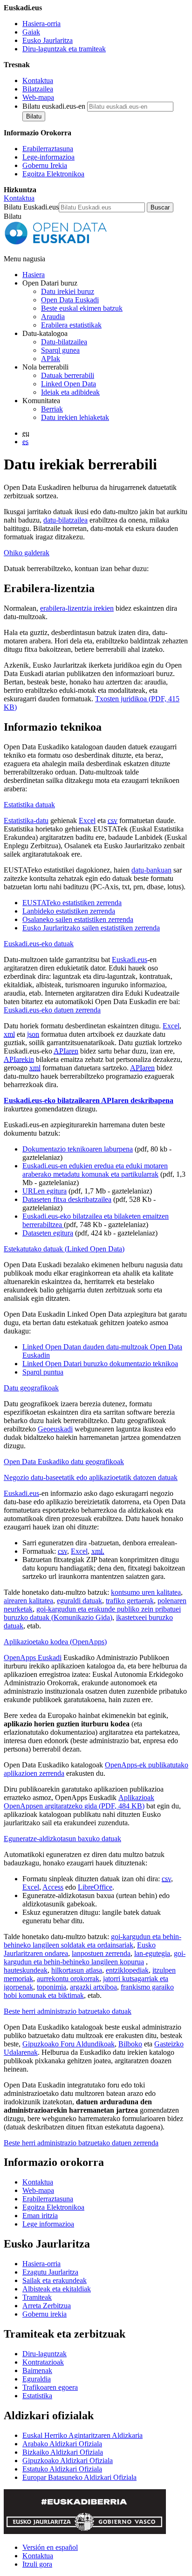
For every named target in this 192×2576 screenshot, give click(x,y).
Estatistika (37, 2396)
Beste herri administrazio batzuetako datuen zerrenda (81, 2143)
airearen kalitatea (28, 1601)
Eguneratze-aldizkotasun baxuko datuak (62, 1839)
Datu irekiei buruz (68, 291)
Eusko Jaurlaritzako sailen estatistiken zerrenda (91, 928)
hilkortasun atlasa (77, 1970)
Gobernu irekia (45, 2314)
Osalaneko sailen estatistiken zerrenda (78, 919)
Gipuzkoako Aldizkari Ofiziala (68, 2461)
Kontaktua (38, 80)
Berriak (52, 409)
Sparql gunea (60, 350)
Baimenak (37, 2370)
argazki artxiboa (93, 1987)
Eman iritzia (40, 2216)
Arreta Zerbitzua (47, 2306)
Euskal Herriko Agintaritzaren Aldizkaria (82, 2435)
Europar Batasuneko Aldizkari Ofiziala (79, 2477)
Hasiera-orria (41, 24)
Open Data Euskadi (70, 300)
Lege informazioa (48, 2224)
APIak (51, 359)
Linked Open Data (69, 384)
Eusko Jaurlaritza (48, 40)
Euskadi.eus (130, 960)
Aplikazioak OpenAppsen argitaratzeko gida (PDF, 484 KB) (79, 1802)
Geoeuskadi (55, 1429)
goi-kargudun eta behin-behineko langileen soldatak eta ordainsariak (93, 1941)
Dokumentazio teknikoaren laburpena (78, 1149)
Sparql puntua (43, 1372)
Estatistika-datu (26, 820)
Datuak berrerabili (68, 375)
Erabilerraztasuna (48, 149)
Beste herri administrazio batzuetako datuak (68, 2011)
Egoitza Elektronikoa (53, 174)
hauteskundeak (26, 1970)
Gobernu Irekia (45, 165)
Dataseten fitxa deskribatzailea (67, 1199)
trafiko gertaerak (130, 1601)
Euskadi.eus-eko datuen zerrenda (52, 1010)
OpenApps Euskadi (33, 1658)
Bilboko (130, 2044)
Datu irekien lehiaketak (75, 417)
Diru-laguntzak (45, 2354)
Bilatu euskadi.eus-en (54, 106)
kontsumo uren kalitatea (146, 1592)
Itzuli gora (37, 2564)
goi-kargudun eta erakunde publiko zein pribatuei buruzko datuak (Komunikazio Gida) (92, 1613)
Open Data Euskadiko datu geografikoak (64, 1462)
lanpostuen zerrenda (101, 1953)
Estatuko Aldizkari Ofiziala (62, 2469)
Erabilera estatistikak (71, 325)
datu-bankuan (151, 870)
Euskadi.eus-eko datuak (39, 944)
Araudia (53, 317)
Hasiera (34, 275)
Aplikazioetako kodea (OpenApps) (55, 1642)
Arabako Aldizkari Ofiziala (62, 2444)
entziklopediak (127, 1970)
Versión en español (50, 2547)
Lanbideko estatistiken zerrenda (69, 911)
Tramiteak (37, 2297)
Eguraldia (37, 2379)
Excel (87, 820)
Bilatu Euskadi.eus (31, 207)
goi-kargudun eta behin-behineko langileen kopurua (95, 1958)
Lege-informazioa (48, 157)
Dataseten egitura (48, 1233)
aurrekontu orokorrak (68, 1979)
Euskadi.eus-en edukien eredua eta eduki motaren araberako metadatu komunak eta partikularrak (95, 1170)
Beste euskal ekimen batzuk (82, 308)
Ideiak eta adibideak (70, 392)
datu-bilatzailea (65, 520)
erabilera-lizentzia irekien (77, 608)
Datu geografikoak (31, 1388)
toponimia (51, 1987)
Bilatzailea (38, 89)
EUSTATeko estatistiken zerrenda (72, 903)
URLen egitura (45, 1191)
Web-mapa (38, 97)
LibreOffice (95, 1887)
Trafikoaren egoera (50, 2387)
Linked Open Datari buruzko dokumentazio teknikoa (100, 1364)
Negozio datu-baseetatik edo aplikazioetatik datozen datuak (91, 1477)
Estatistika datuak (29, 805)
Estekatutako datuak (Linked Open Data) (64, 1249)
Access (53, 1887)
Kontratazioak (43, 2362)
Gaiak (31, 32)
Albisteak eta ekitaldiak (57, 2289)
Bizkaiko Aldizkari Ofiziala (63, 2452)
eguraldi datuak (79, 1601)
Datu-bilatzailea (64, 342)
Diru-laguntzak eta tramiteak (64, 49)
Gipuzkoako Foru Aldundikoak (69, 2044)
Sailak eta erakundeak (55, 2280)
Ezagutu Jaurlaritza (50, 2272)
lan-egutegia (152, 1953)
